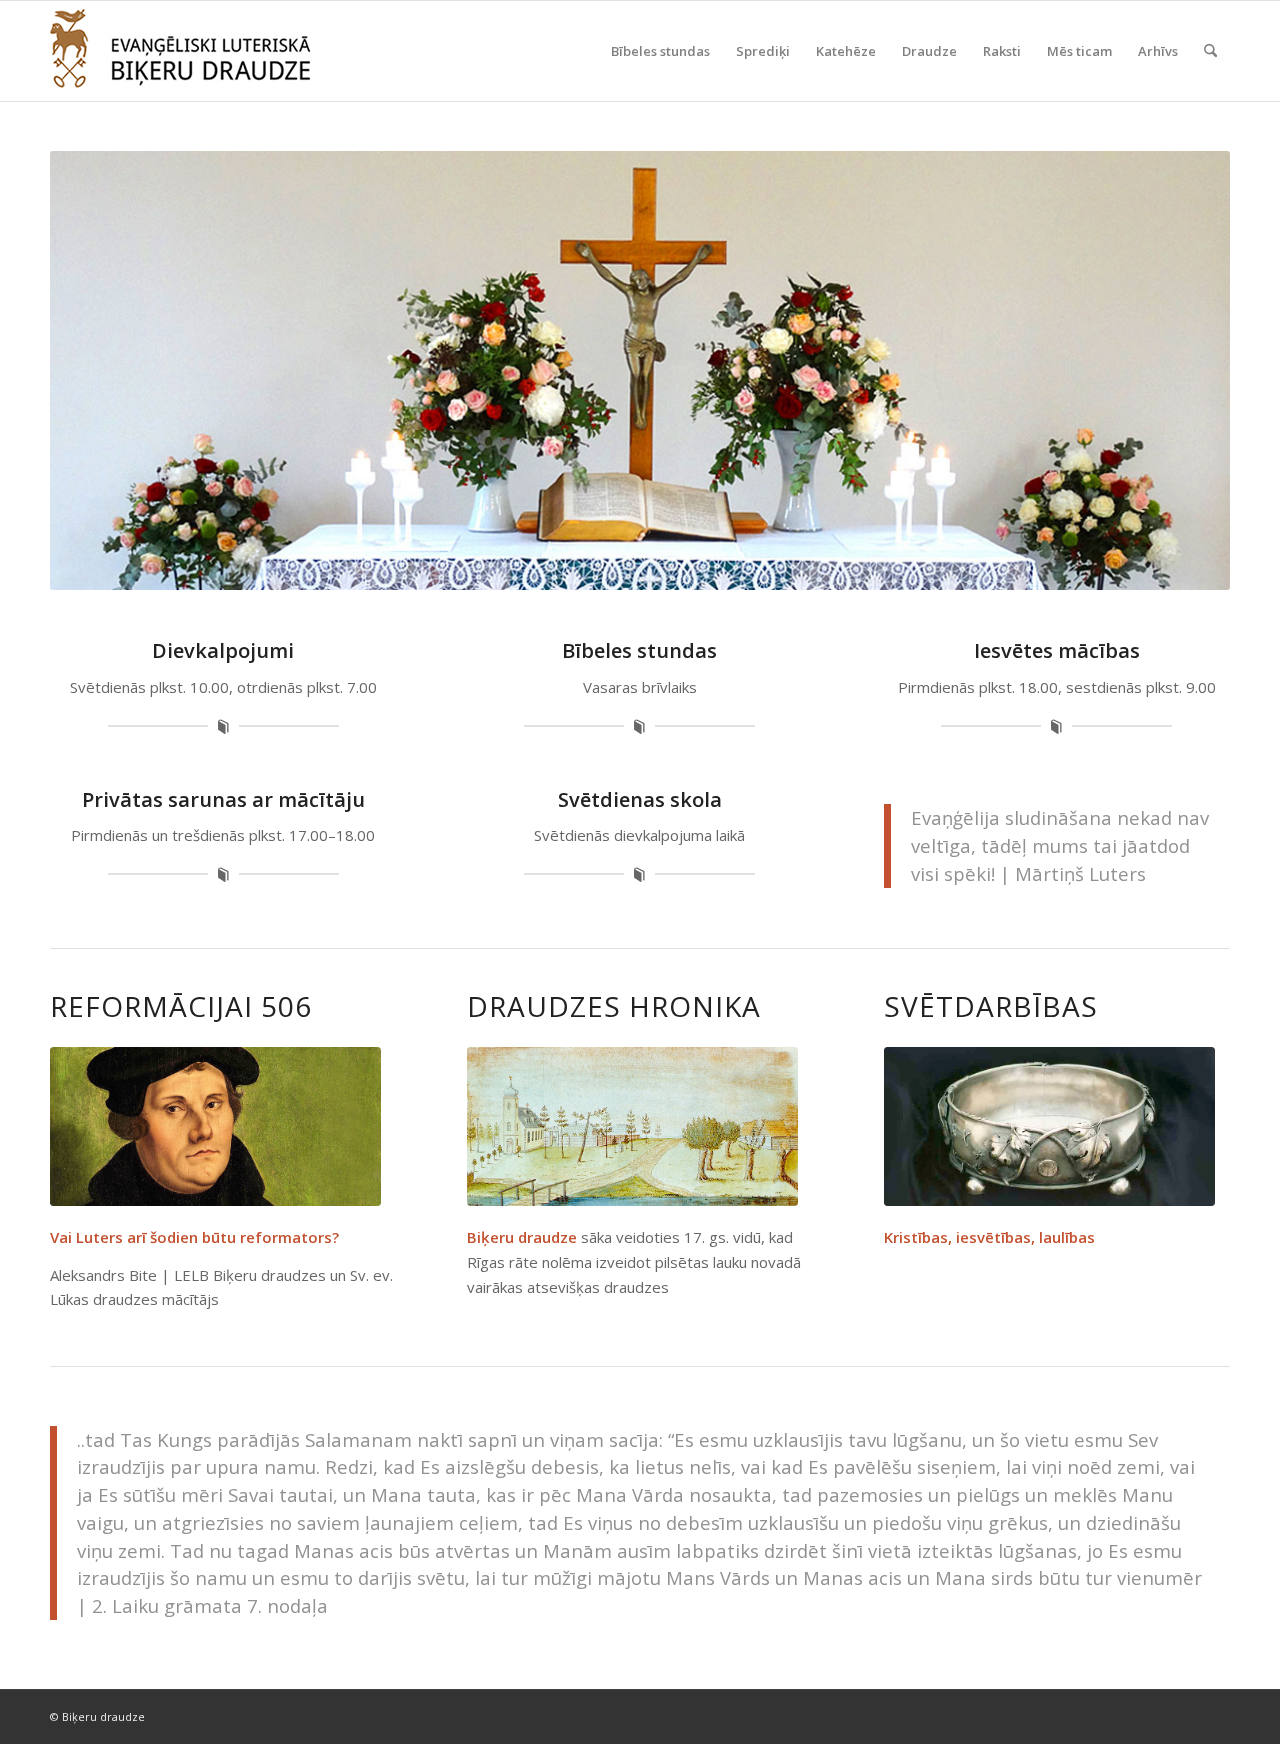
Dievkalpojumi (223, 650)
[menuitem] (660, 51)
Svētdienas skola (640, 799)
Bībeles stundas (639, 650)
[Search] (1210, 51)
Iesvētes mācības (1057, 650)
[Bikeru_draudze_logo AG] (180, 51)
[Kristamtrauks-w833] (1049, 1126)
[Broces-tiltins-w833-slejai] (632, 1126)
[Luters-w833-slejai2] (215, 1126)
